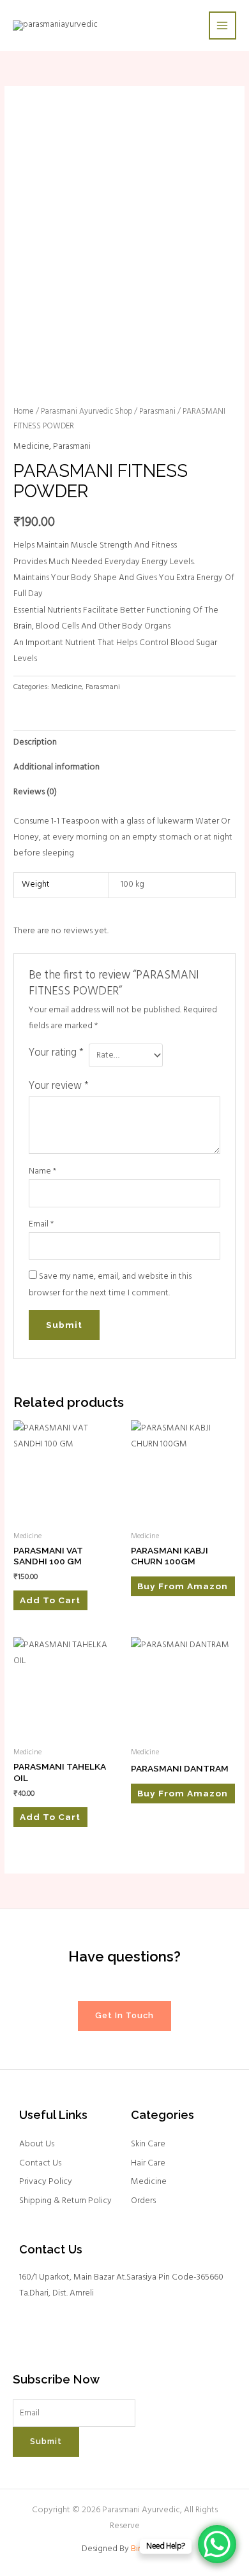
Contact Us (40, 2163)
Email (41, 1224)
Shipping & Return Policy (65, 2201)
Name (42, 1171)
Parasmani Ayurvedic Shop (87, 412)
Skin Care (148, 2144)
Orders (143, 2201)
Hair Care (148, 2163)
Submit (46, 2441)
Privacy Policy (46, 2182)
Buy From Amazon (183, 1586)
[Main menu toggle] (223, 25)
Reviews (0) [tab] (35, 792)
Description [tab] (35, 742)
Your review (59, 1086)
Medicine (31, 447)
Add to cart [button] (50, 1600)
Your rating (56, 1053)
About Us (37, 2144)
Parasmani (157, 412)
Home (24, 412)
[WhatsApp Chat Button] (217, 2544)
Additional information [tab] (57, 767)
